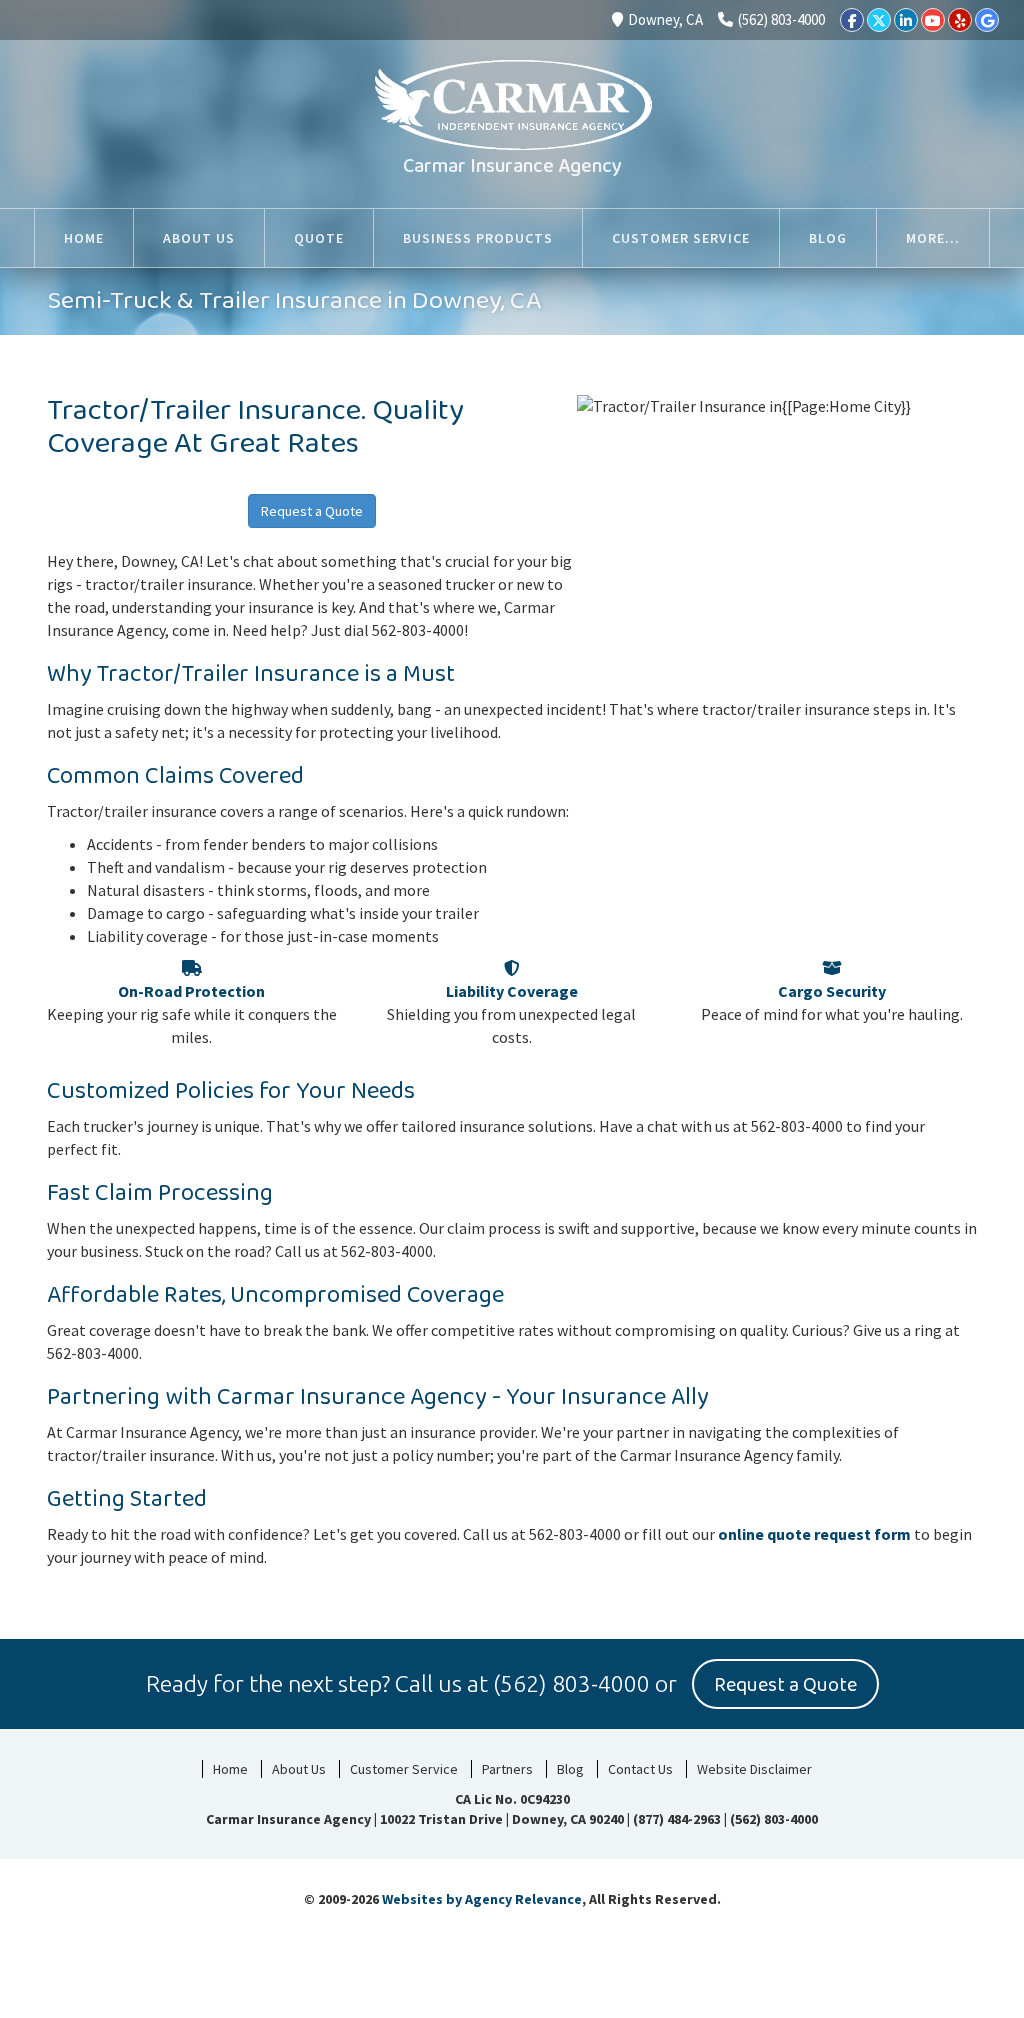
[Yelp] (960, 20)
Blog (570, 1769)
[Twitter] (879, 20)
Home (230, 1769)
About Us (299, 1769)
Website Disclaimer (754, 1769)
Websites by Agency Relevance (482, 1899)
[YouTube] (933, 20)
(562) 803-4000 (781, 19)
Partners (507, 1769)
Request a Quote (312, 511)
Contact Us (640, 1769)
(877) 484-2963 (677, 1819)
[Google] (987, 20)
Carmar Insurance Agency (512, 166)
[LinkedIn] (906, 20)
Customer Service (404, 1769)
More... (933, 238)
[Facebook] (852, 20)
